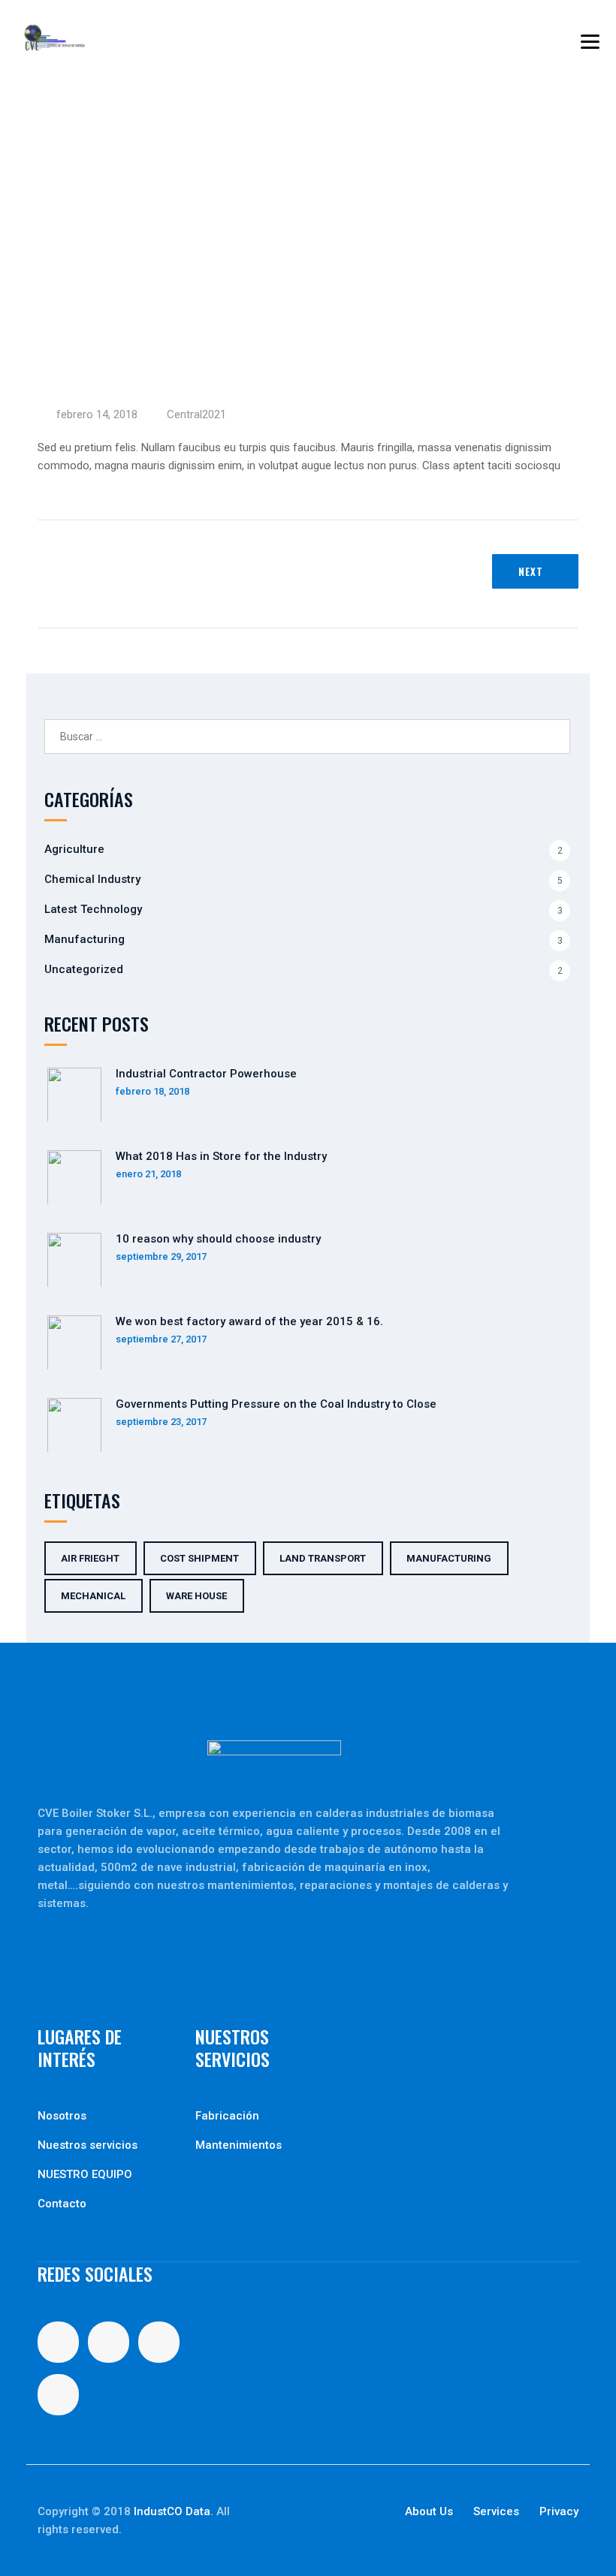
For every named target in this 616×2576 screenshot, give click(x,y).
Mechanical (93, 1596)
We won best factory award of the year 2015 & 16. (249, 1321)
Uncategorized (84, 969)
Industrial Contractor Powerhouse (206, 1074)
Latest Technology (93, 909)
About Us (429, 2511)
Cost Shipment (199, 1558)
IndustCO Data (172, 2511)
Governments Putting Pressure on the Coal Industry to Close (276, 1404)
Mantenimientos (239, 2145)
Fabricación (227, 2116)
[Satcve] (55, 38)
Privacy (559, 2511)
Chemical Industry (92, 879)
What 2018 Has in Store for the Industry (221, 1156)
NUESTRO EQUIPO (85, 2174)
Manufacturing (85, 939)
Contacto (62, 2204)
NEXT (531, 571)
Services (496, 2511)
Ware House (196, 1596)
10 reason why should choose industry (218, 1239)
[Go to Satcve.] (42, 232)
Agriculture (74, 849)
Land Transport (323, 1558)
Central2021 (196, 414)
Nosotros (62, 2116)
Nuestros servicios (88, 2145)
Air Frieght (90, 1558)
